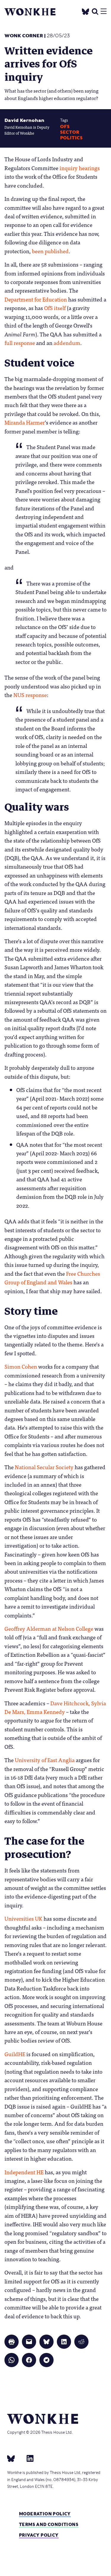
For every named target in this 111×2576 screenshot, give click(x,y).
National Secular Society (44, 1467)
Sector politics (71, 135)
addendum (67, 343)
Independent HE (24, 2172)
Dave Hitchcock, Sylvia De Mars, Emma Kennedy (55, 1707)
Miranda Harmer (25, 422)
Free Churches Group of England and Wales (52, 1278)
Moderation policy (45, 2514)
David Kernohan (24, 120)
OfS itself (55, 308)
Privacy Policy (39, 2535)
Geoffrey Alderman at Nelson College (49, 1628)
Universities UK (23, 1918)
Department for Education (36, 299)
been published (50, 251)
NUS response (30, 695)
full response (20, 343)
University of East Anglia (45, 1760)
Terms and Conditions (49, 2524)
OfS (65, 127)
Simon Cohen (21, 1366)
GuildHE (15, 2054)
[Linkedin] (28, 2458)
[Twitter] (86, 11)
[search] (95, 11)
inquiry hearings (80, 168)
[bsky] (15, 2458)
